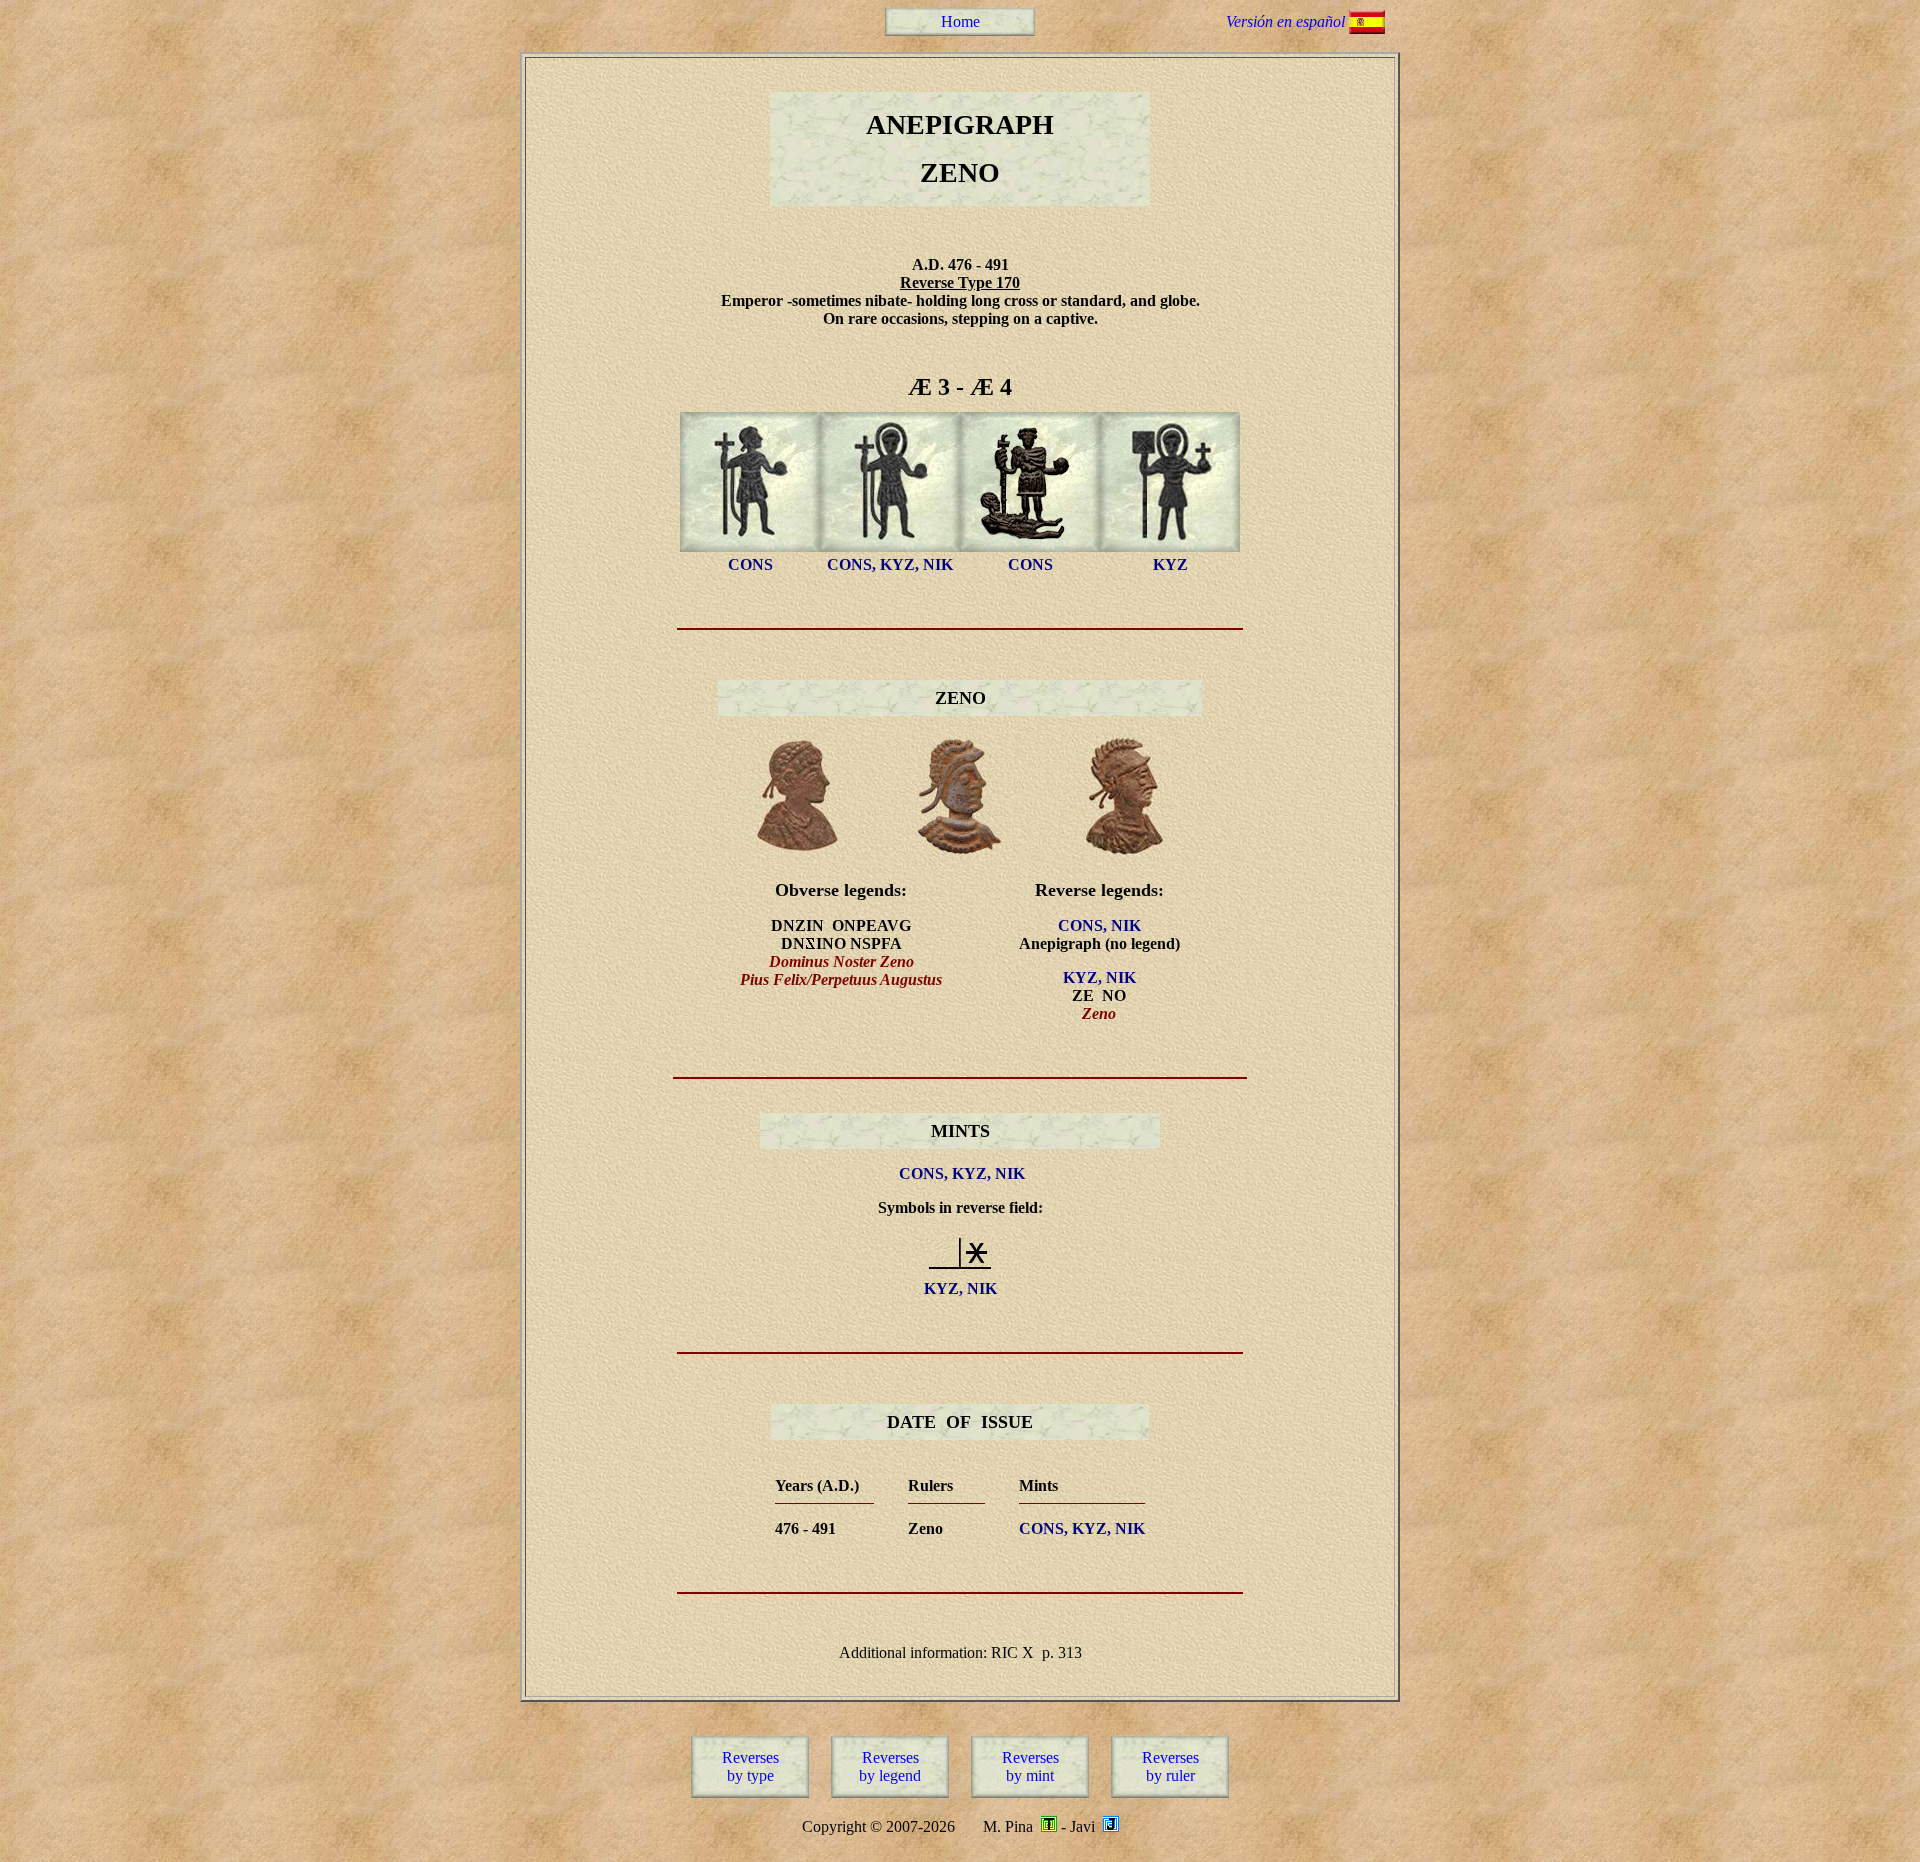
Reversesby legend (890, 1766)
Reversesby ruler (1170, 1766)
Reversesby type (750, 1766)
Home (960, 21)
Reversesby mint (1030, 1766)
